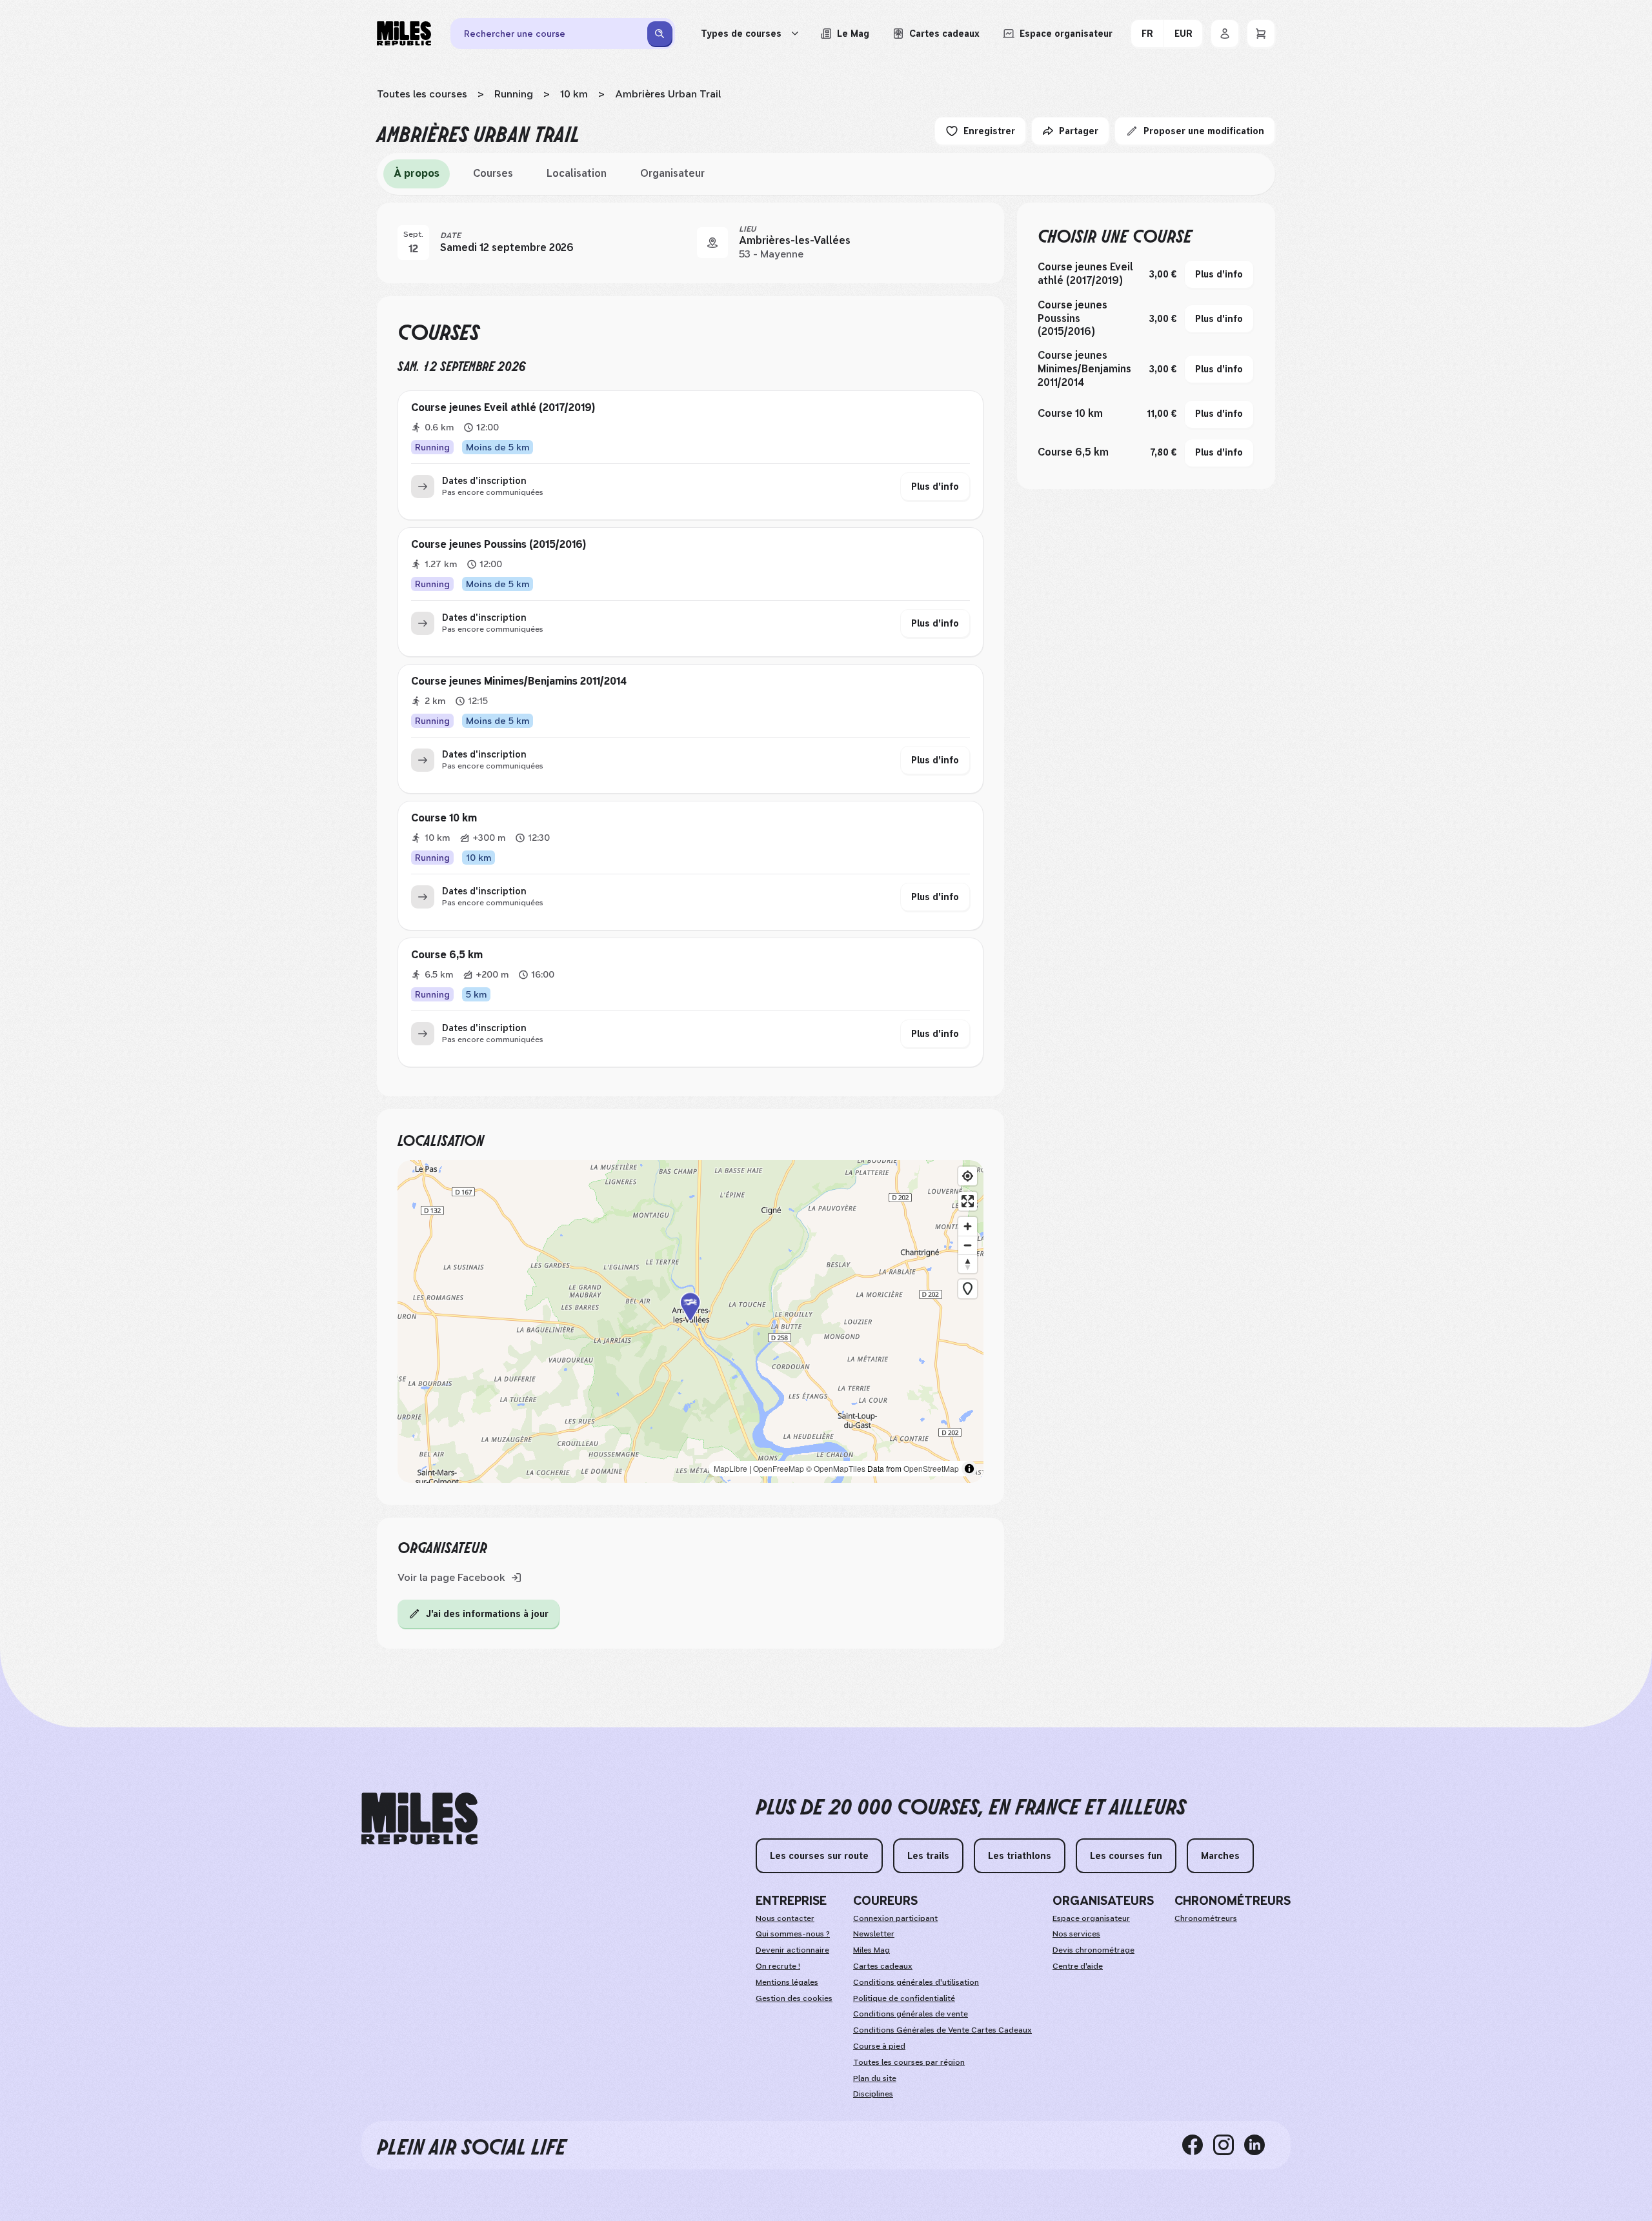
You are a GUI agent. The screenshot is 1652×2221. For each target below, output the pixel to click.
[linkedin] (1260, 2145)
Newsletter (874, 1934)
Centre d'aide (1078, 1966)
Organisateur (672, 173)
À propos (417, 173)
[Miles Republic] (404, 34)
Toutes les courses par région (909, 2062)
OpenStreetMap (931, 1468)
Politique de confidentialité (904, 1998)
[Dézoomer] (968, 1245)
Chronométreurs (1206, 1918)
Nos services (1076, 1934)
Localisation (577, 173)
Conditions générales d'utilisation (916, 1982)
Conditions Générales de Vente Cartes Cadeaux (942, 2030)
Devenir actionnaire (792, 1950)
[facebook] (1198, 2145)
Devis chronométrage (1093, 1950)
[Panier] (1261, 34)
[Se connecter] (1225, 34)
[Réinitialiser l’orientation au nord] (968, 1264)
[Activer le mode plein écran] (968, 1201)
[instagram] (1229, 2145)
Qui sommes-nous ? (793, 1934)
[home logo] (419, 1819)
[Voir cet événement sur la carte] (712, 243)
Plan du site (875, 2078)
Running (514, 94)
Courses (493, 173)
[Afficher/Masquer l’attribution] (969, 1469)
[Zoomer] (968, 1226)
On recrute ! (778, 1966)
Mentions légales (787, 1982)
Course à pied (879, 2046)
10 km (574, 94)
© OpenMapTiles (836, 1468)
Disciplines (873, 2094)
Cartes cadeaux (883, 1966)
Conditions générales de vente (911, 2014)
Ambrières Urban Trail (668, 94)
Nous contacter (785, 1918)
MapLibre (730, 1468)
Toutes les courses (422, 94)
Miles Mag (871, 1950)
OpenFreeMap (779, 1468)
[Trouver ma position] (968, 1176)
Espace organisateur (1091, 1918)
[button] (690, 1322)
